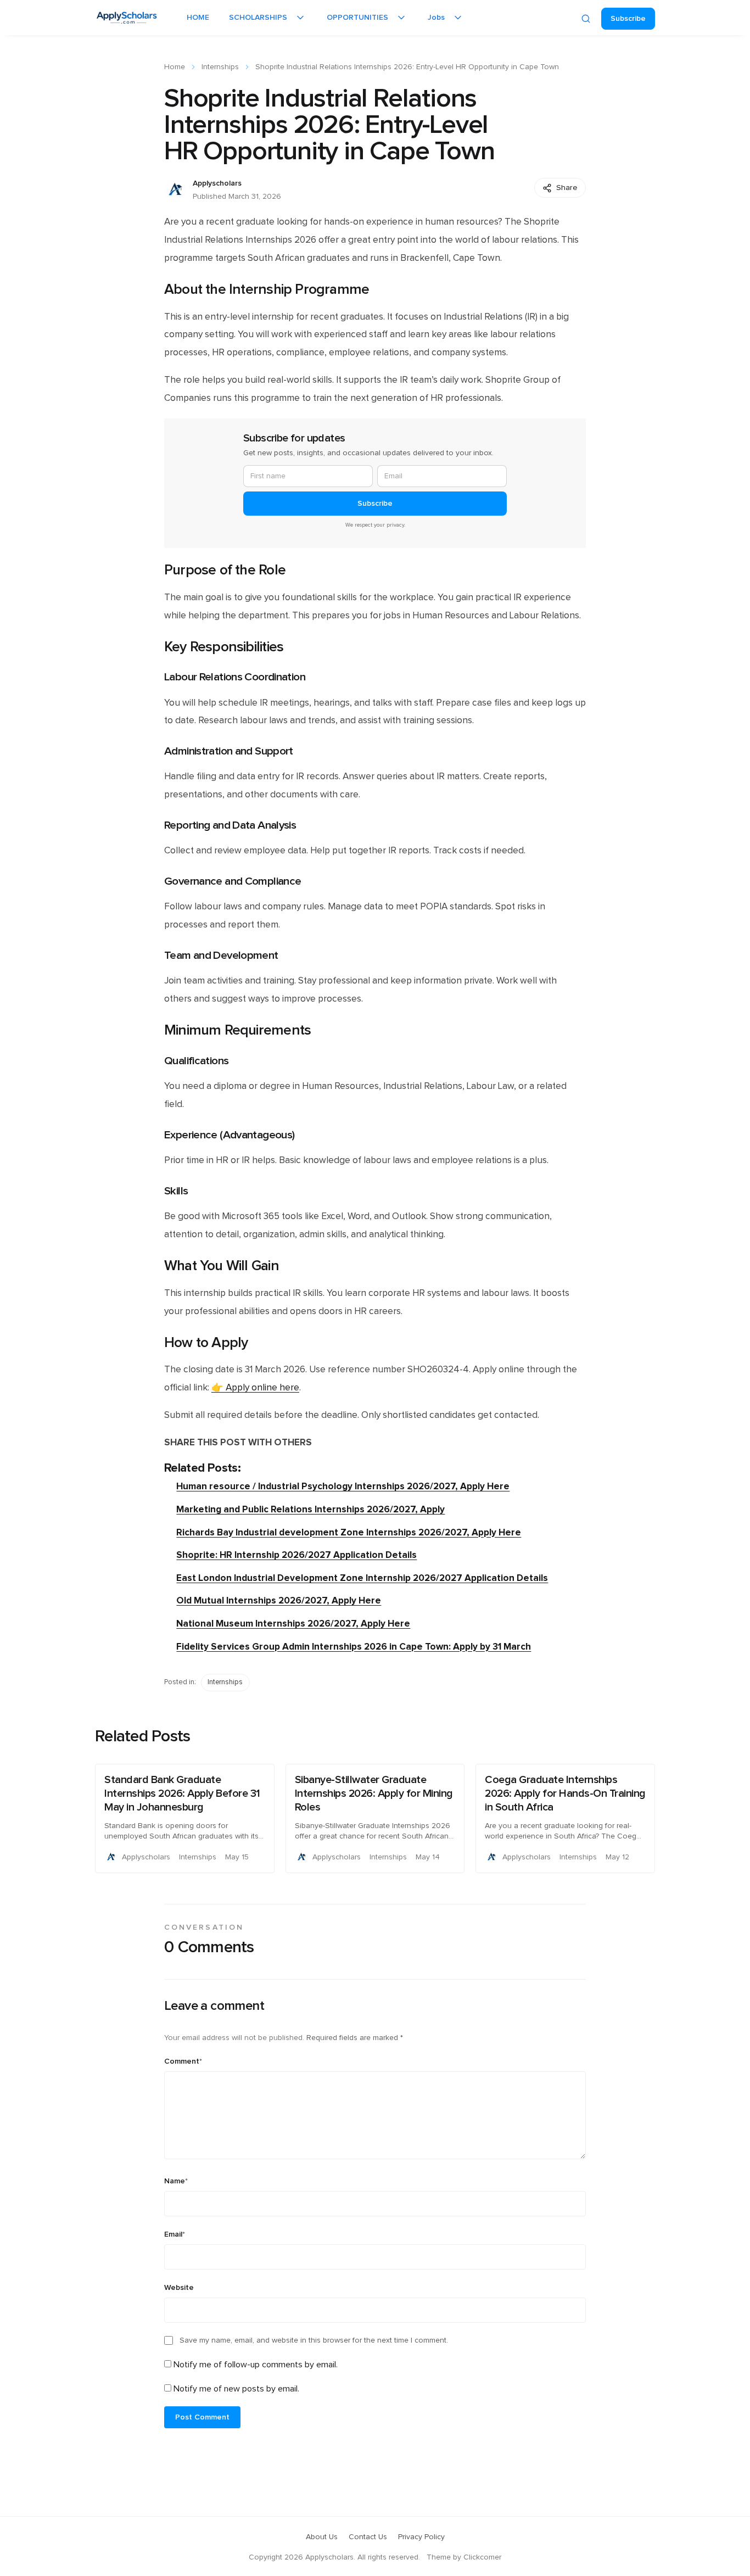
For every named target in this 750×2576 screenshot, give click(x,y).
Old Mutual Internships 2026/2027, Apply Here (279, 1600)
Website (179, 2288)
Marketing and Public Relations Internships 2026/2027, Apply (310, 1509)
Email (175, 2234)
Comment (183, 2061)
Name (176, 2181)
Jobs (436, 18)
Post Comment (202, 2417)
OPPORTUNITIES (357, 18)
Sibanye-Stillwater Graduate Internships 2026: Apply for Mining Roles (374, 1793)
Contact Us (368, 2537)
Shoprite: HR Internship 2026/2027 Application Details (296, 1555)
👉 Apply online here (255, 1388)
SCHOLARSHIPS (258, 18)
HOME (198, 18)
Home (175, 67)
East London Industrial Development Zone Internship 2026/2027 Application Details (362, 1578)
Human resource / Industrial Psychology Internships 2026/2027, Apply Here (343, 1486)
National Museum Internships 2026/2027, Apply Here (293, 1624)
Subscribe (628, 19)
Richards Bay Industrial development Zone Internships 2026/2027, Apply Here (349, 1532)
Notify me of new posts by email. (236, 2389)
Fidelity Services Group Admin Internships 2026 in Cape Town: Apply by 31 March (354, 1647)
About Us (322, 2537)
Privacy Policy (421, 2537)
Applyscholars (217, 183)
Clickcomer (482, 2557)
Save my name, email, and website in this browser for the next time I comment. (314, 2340)
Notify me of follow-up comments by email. (256, 2365)
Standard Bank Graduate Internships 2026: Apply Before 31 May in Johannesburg (182, 1793)
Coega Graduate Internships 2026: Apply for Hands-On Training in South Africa (565, 1793)
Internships (220, 67)
